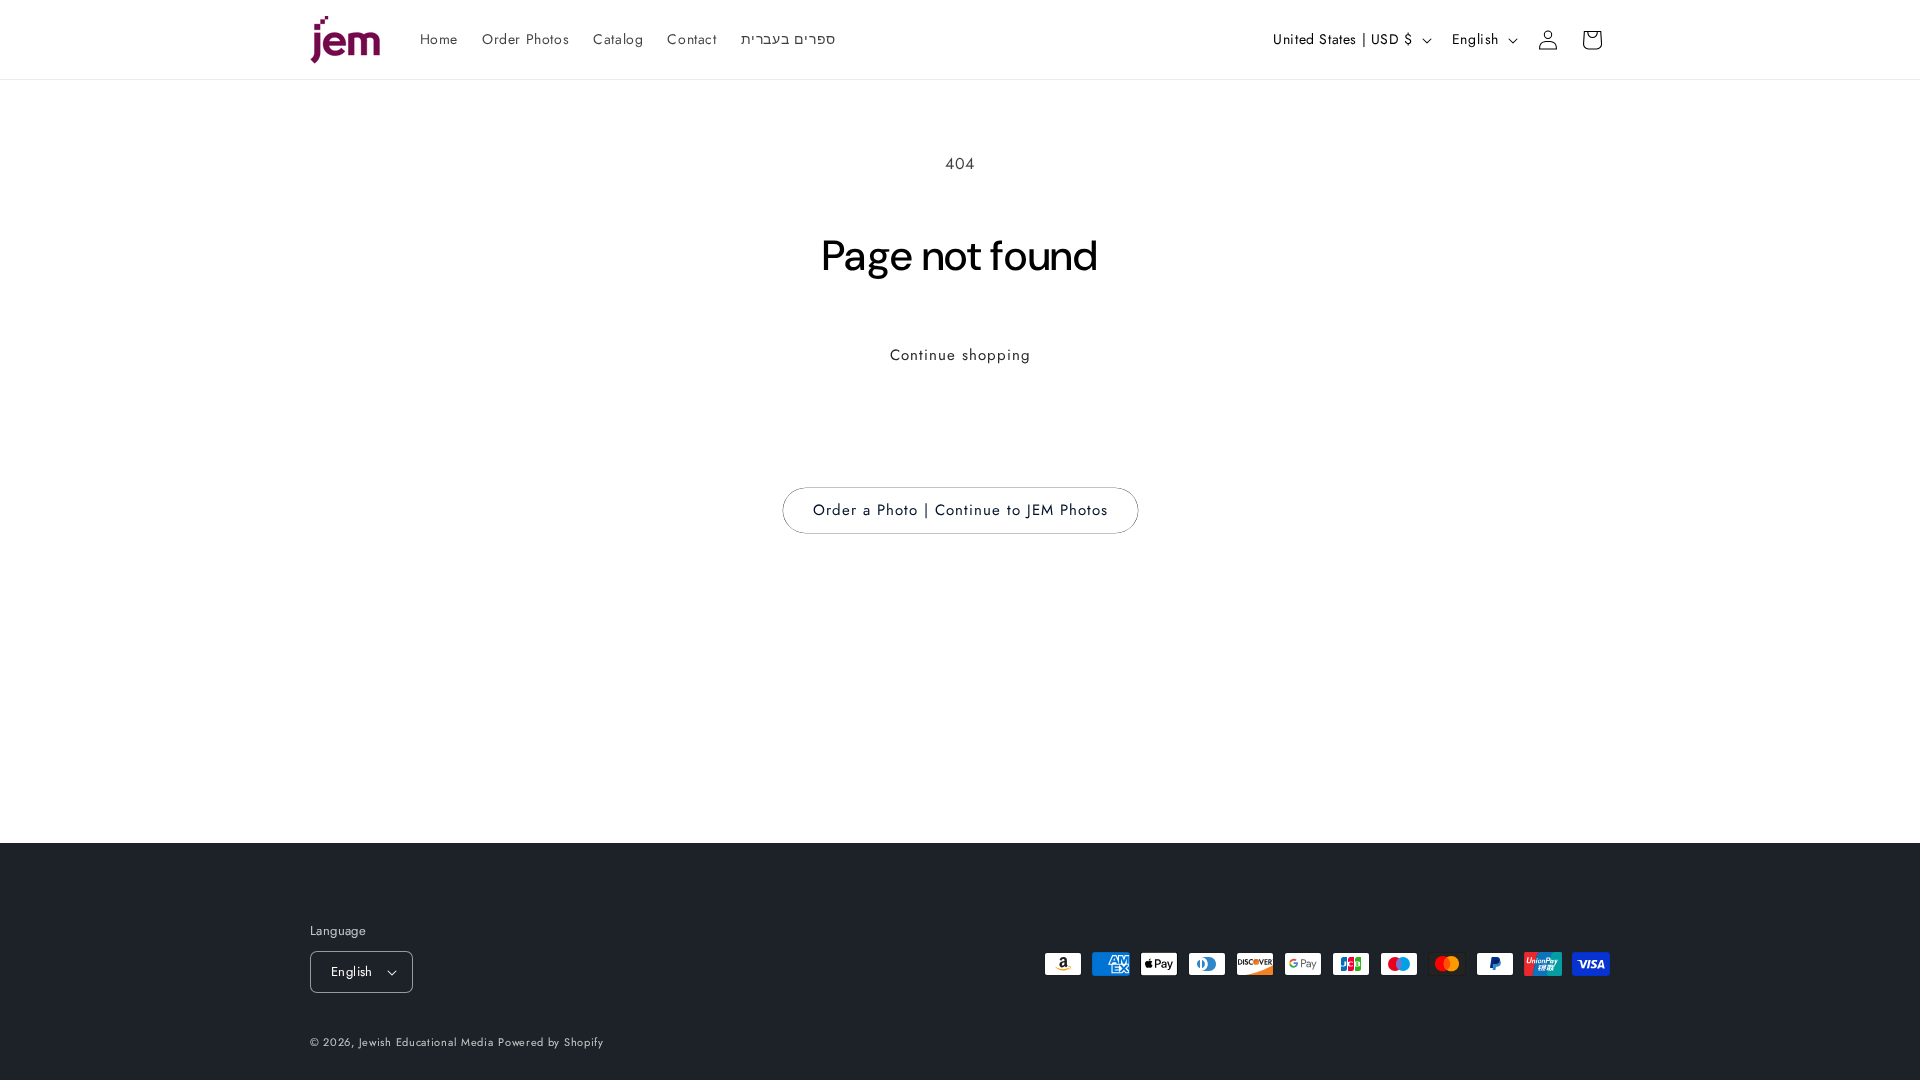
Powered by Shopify (551, 1042)
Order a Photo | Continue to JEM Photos (960, 510)
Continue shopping (960, 355)
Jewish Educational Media (426, 1042)
